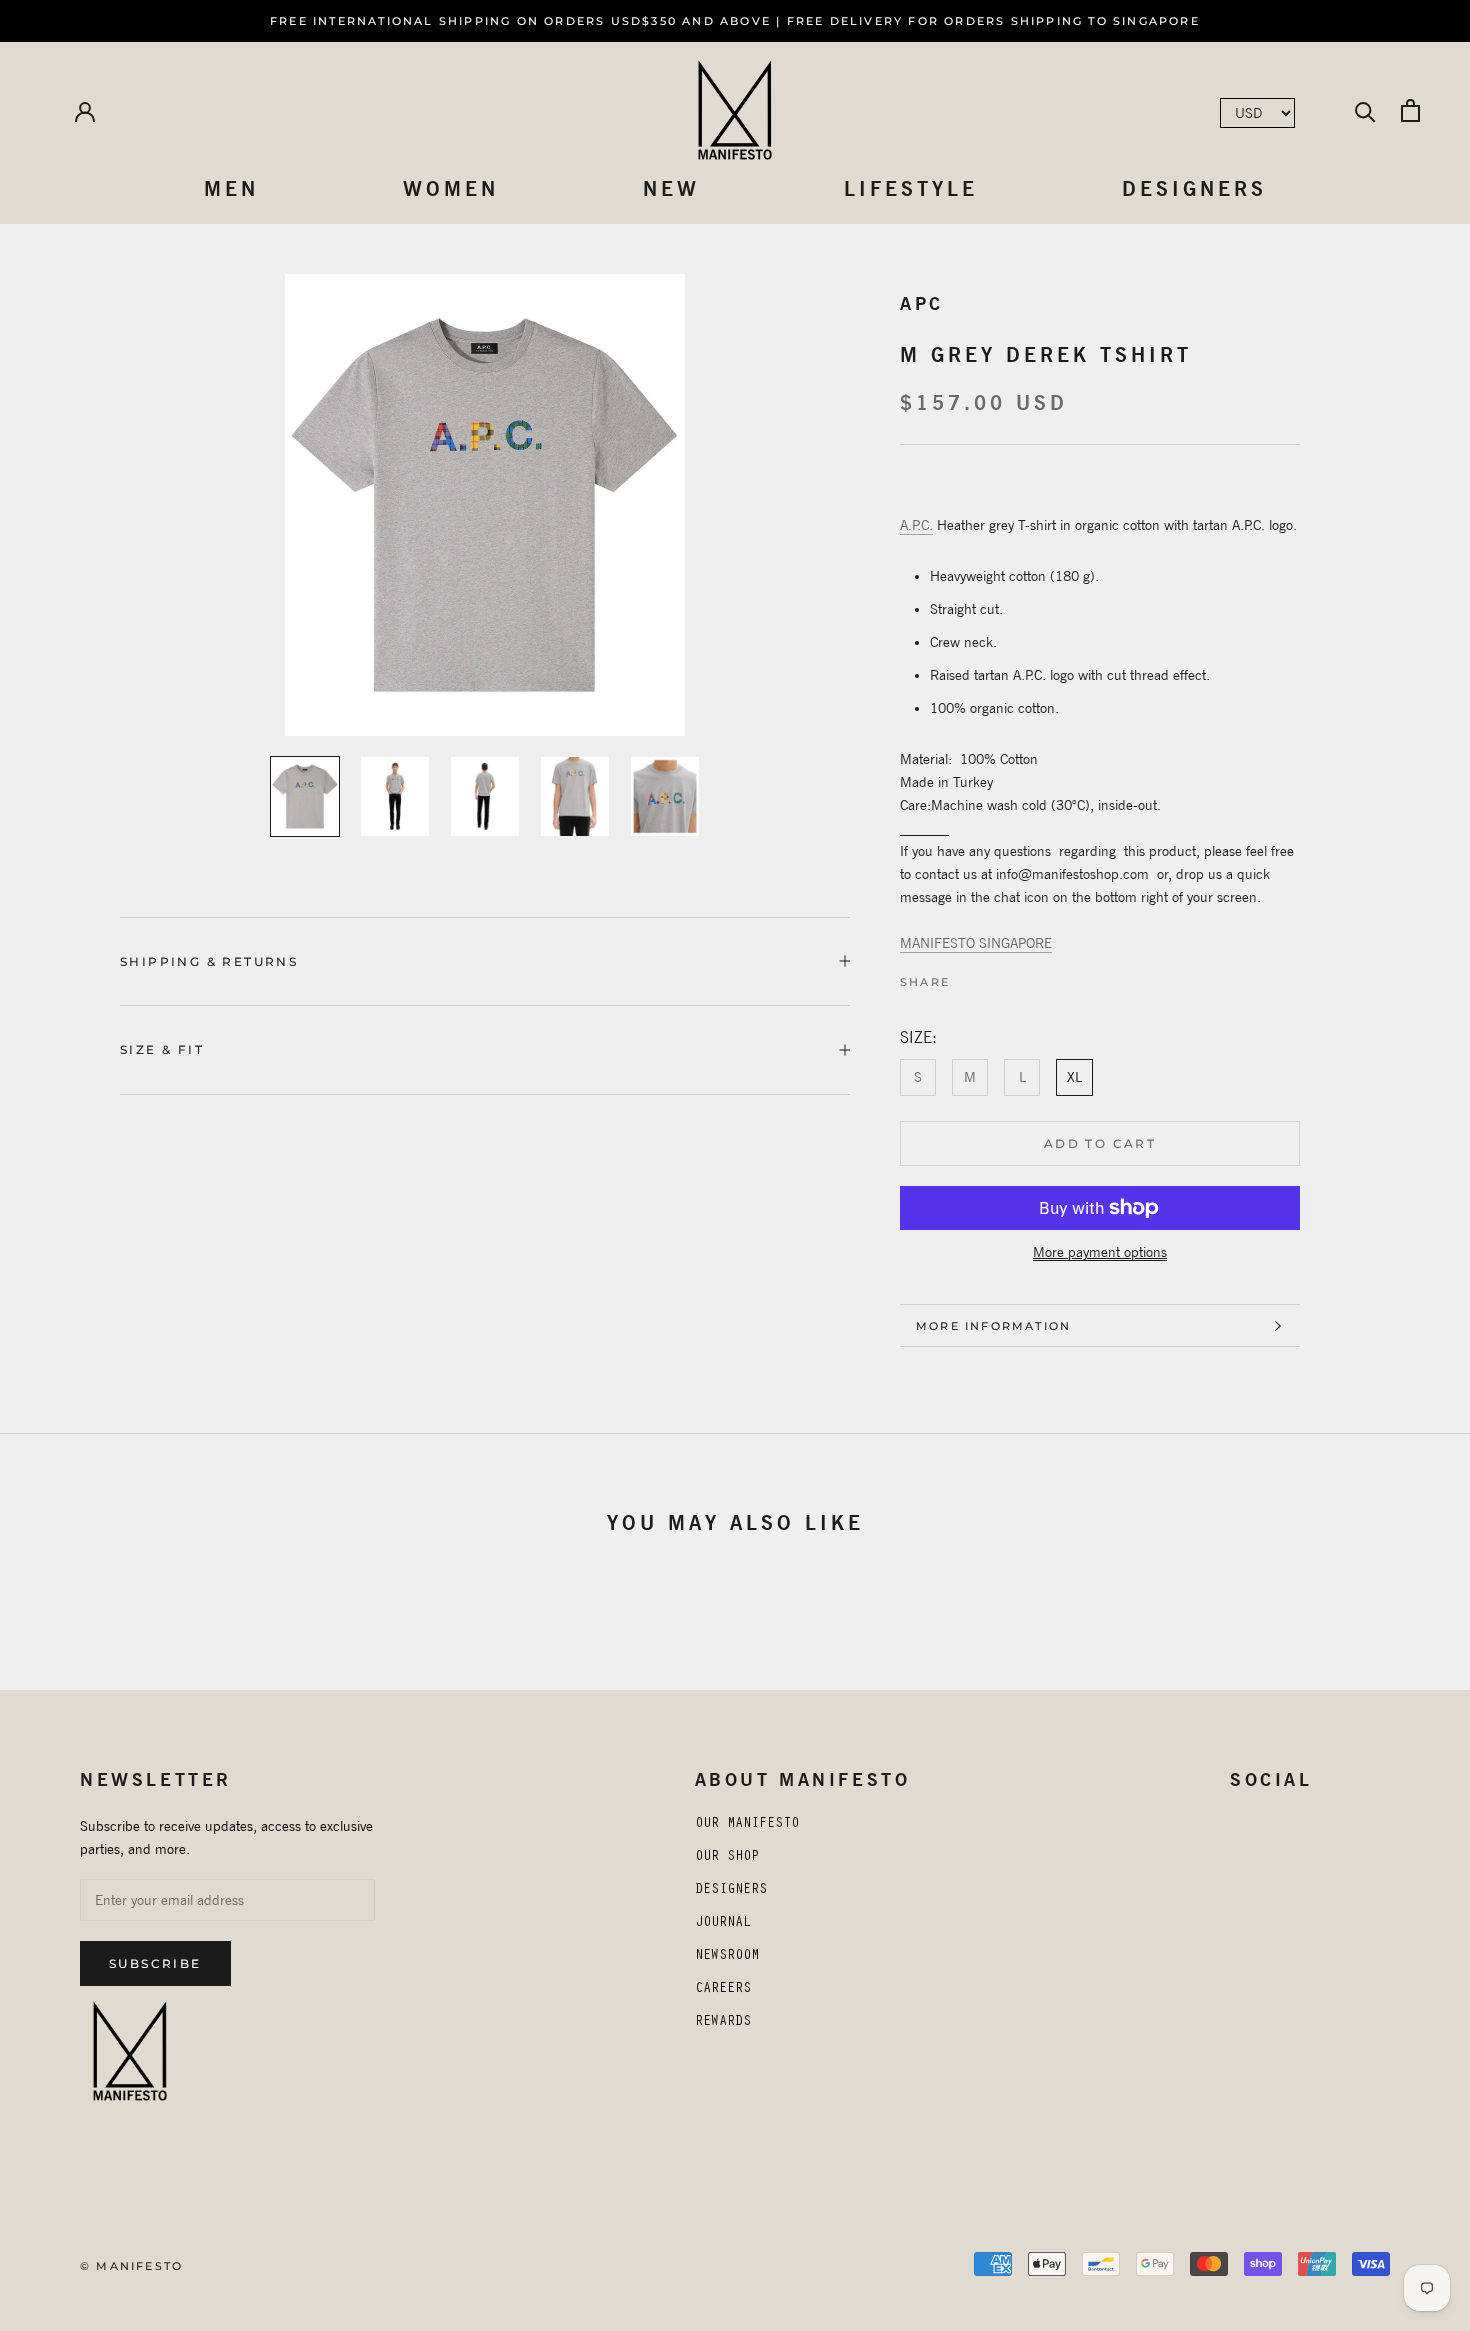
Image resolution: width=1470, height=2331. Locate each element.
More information (993, 1326)
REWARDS (723, 2023)
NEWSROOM (727, 1957)
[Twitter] (983, 977)
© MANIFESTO (131, 2266)
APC (922, 303)
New (671, 189)
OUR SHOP (727, 1858)
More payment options (1100, 1252)
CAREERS (723, 1990)
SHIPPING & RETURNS (209, 961)
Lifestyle (911, 189)
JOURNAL (723, 1924)
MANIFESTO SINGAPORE (976, 943)
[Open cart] (1410, 110)
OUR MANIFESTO (747, 1825)
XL (1074, 1077)
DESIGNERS (731, 1891)
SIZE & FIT (162, 1049)
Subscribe (155, 1963)
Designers (1194, 189)
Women (451, 189)
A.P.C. (916, 525)
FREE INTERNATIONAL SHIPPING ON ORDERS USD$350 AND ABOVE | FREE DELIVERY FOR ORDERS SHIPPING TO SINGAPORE (735, 21)
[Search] (1365, 110)
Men (231, 189)
